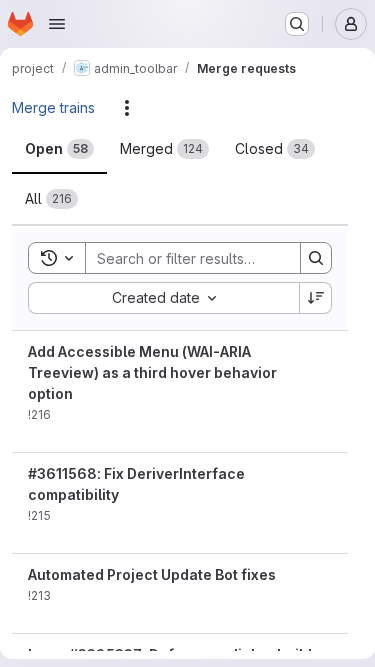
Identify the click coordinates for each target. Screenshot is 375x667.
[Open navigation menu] (57, 24)
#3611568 (62, 473)
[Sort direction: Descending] (316, 298)
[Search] (316, 258)
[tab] (59, 149)
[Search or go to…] (297, 24)
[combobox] (163, 298)
